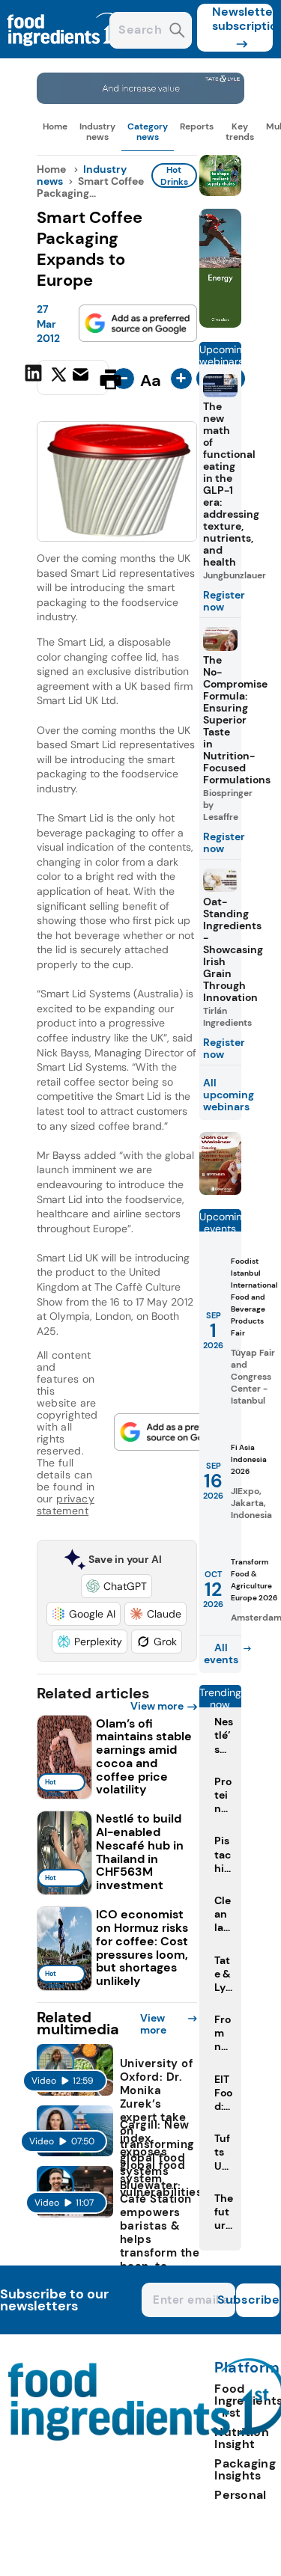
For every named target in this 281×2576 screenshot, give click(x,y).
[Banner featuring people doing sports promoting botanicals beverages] (220, 324)
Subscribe (258, 2300)
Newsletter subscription (242, 19)
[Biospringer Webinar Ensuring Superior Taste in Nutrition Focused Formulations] (220, 1191)
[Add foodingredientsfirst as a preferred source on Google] (138, 323)
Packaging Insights (245, 2469)
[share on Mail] (82, 378)
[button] (117, 1586)
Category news (148, 132)
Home (55, 126)
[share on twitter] (59, 379)
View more (157, 1706)
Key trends (240, 132)
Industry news (97, 132)
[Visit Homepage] (66, 54)
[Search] (177, 32)
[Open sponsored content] (141, 100)
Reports (197, 126)
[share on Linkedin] (35, 378)
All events (221, 1653)
